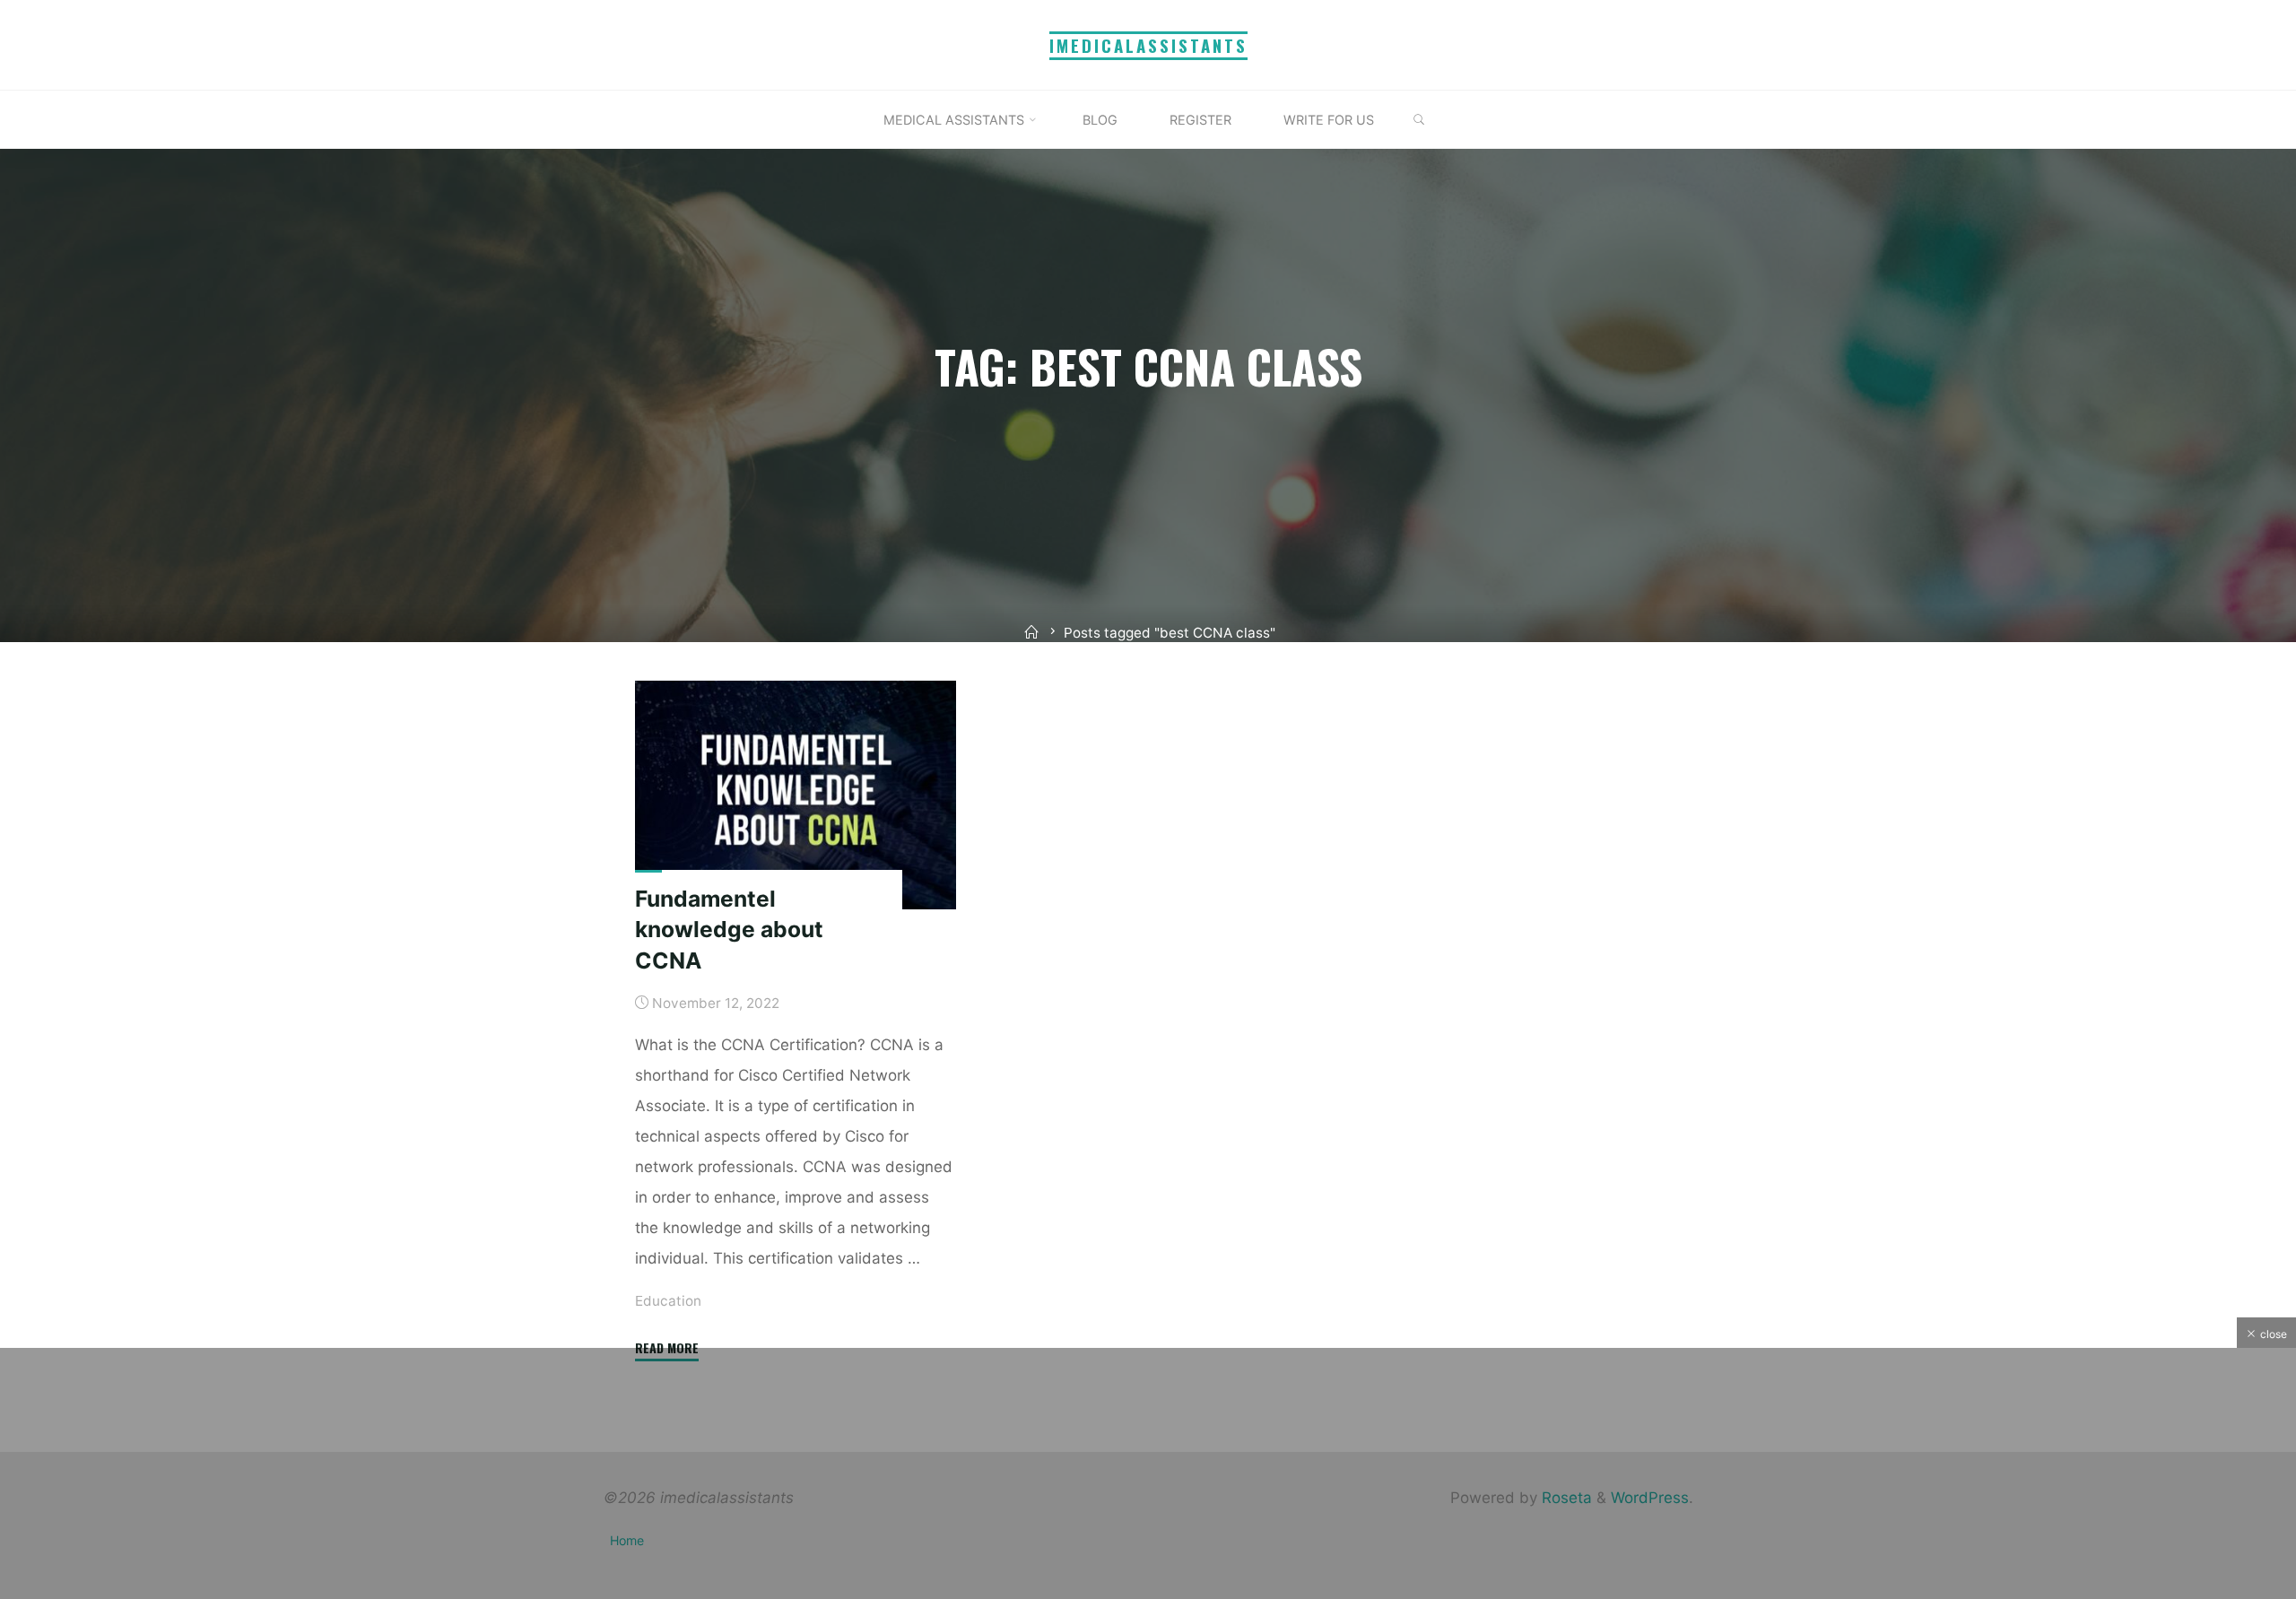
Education (668, 1300)
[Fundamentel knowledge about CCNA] (796, 795)
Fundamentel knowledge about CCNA (729, 929)
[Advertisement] (1148, 1473)
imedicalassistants (1148, 45)
